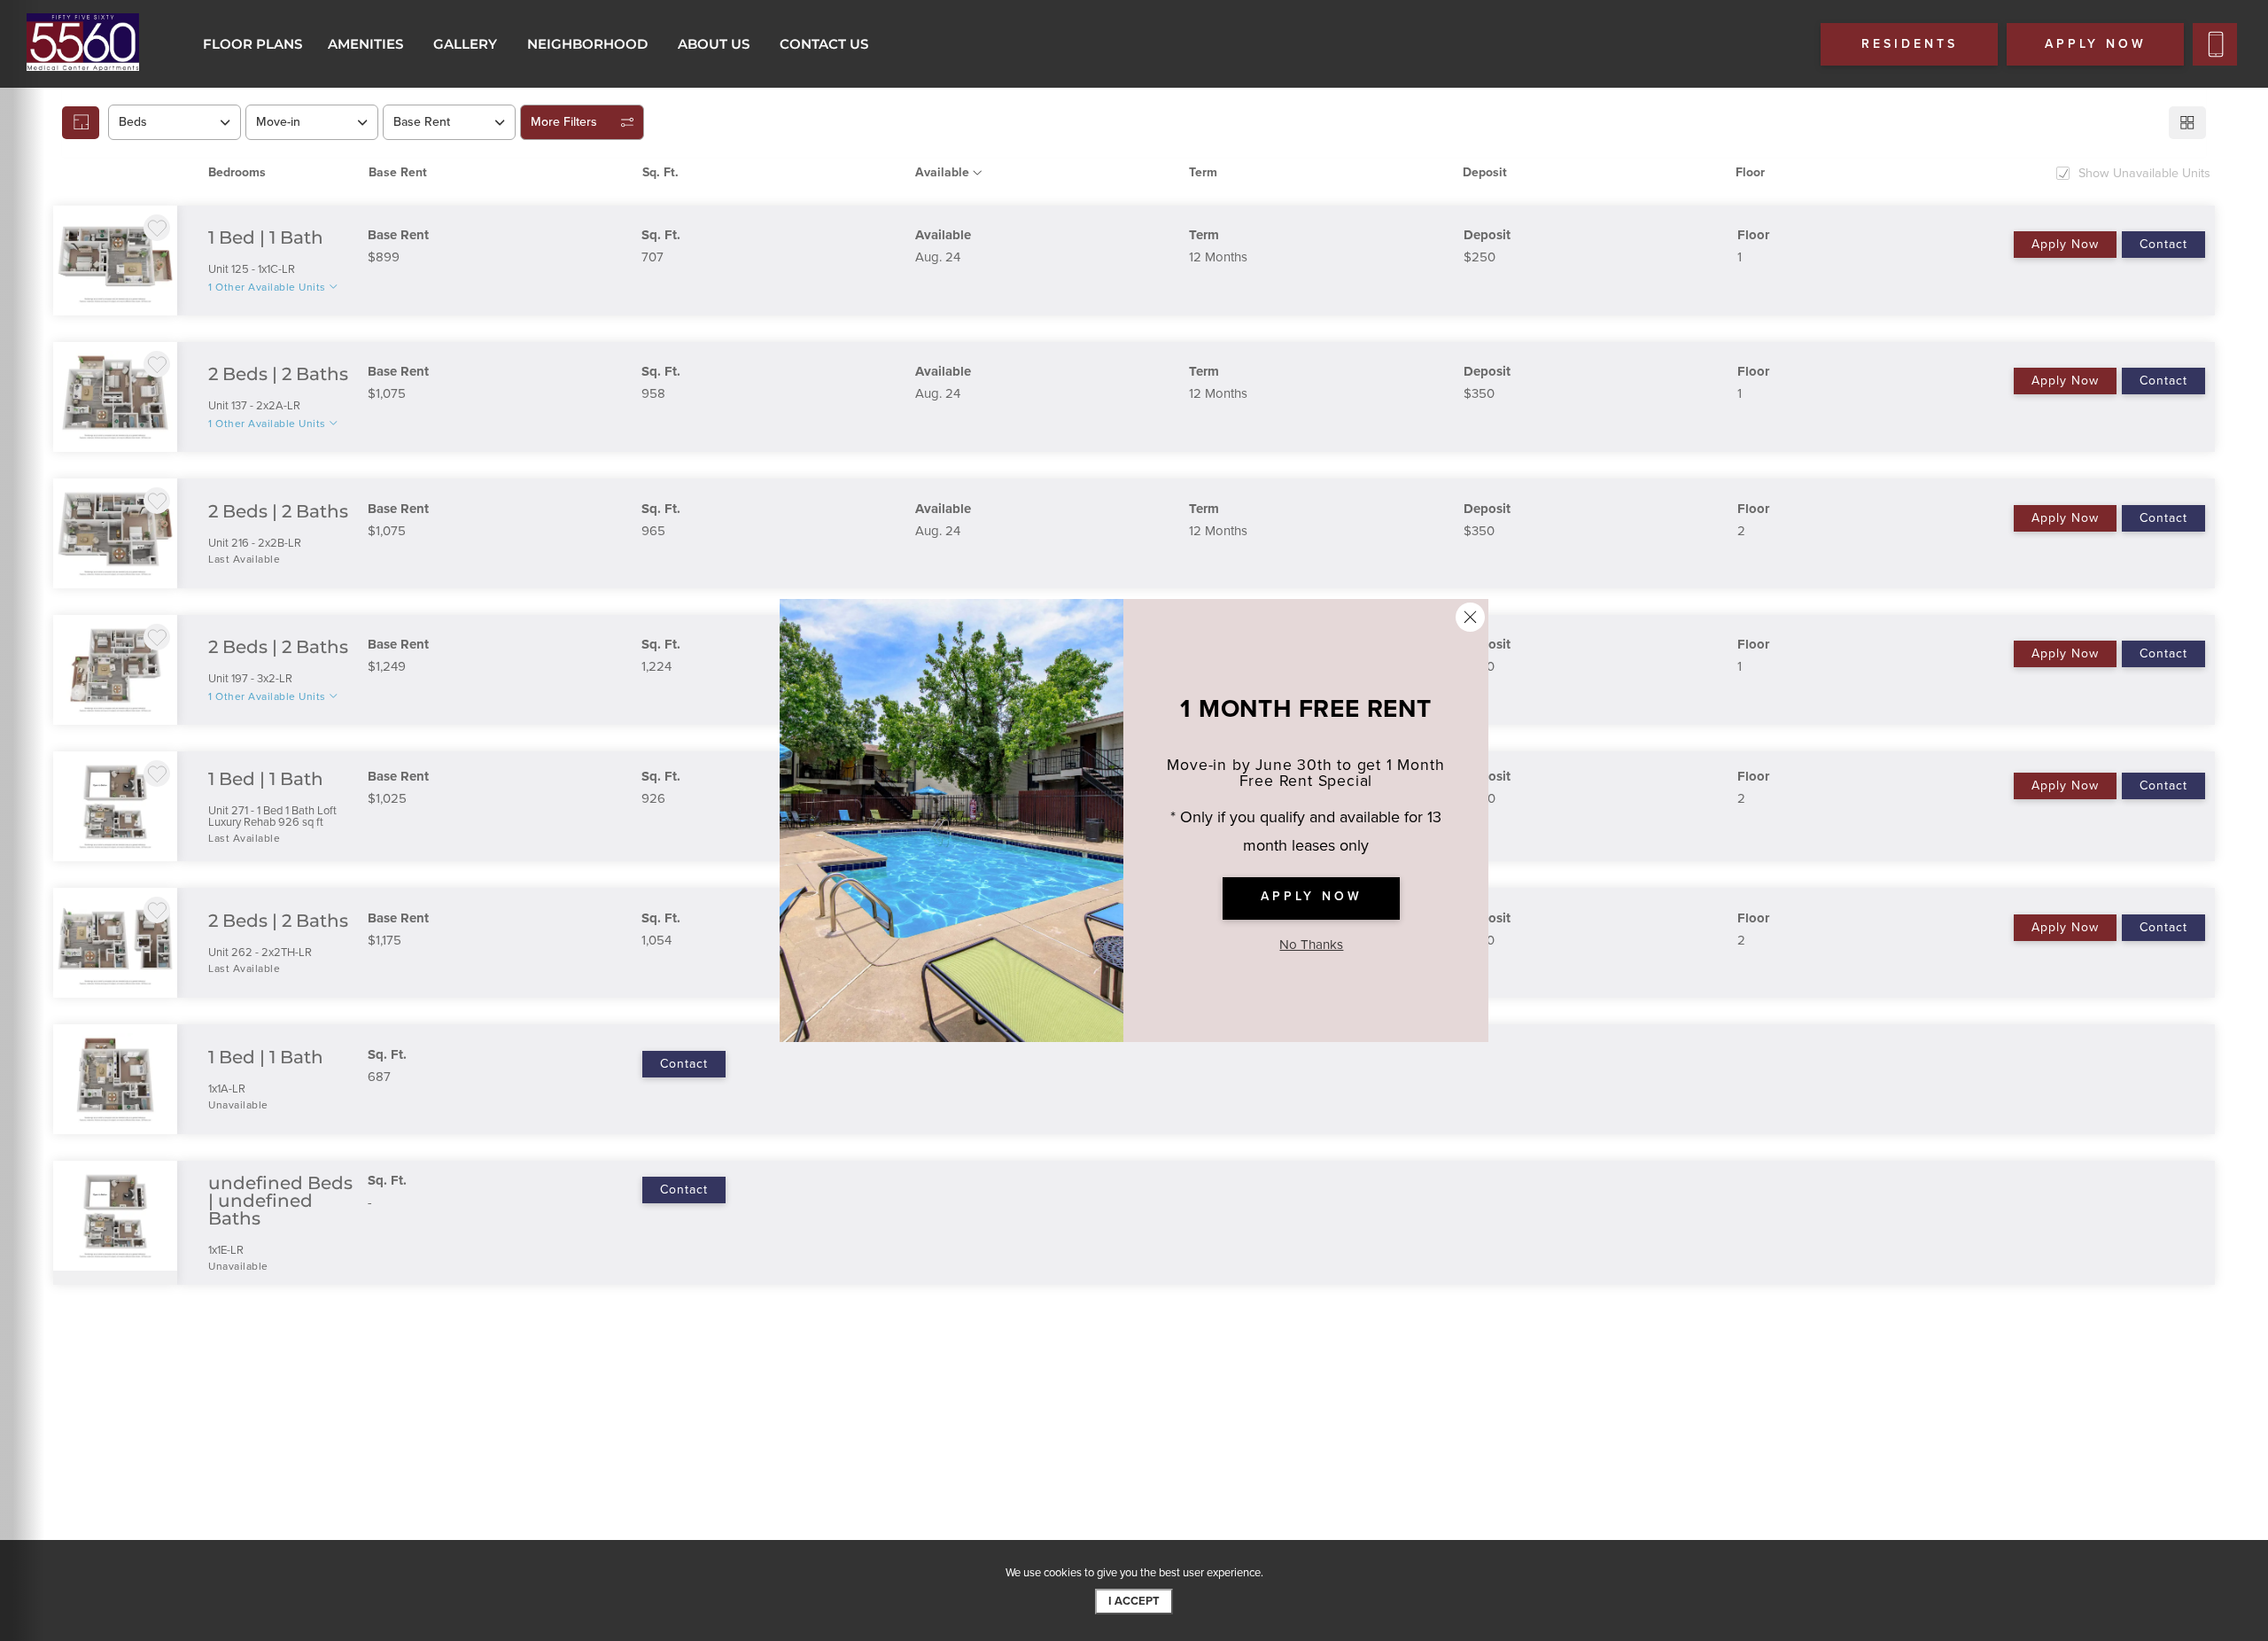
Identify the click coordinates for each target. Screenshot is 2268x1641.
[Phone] (2215, 44)
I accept (1134, 1601)
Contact (2163, 244)
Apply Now (2065, 244)
